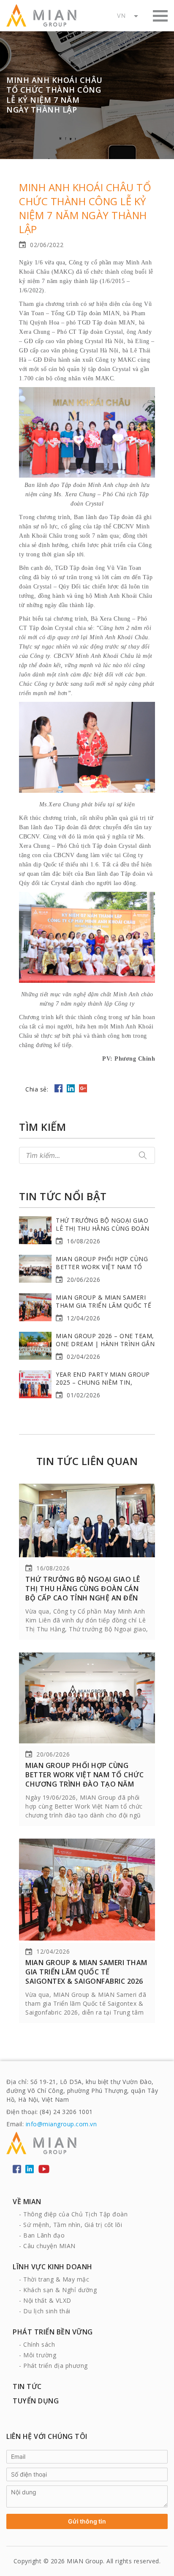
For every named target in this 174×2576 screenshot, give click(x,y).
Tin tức (27, 2386)
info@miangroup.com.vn (61, 2124)
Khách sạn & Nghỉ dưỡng (60, 2290)
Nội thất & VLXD (47, 2300)
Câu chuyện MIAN (49, 2246)
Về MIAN (27, 2202)
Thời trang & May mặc (56, 2279)
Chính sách (39, 2344)
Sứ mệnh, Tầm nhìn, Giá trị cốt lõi (73, 2225)
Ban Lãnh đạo (44, 2235)
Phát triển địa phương (56, 2366)
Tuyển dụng (36, 2401)
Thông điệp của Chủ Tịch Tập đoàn (75, 2214)
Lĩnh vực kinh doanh (53, 2267)
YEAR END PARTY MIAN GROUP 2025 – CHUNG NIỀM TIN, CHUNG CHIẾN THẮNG (103, 1382)
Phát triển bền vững (53, 2332)
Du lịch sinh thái (47, 2311)
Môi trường (40, 2355)
